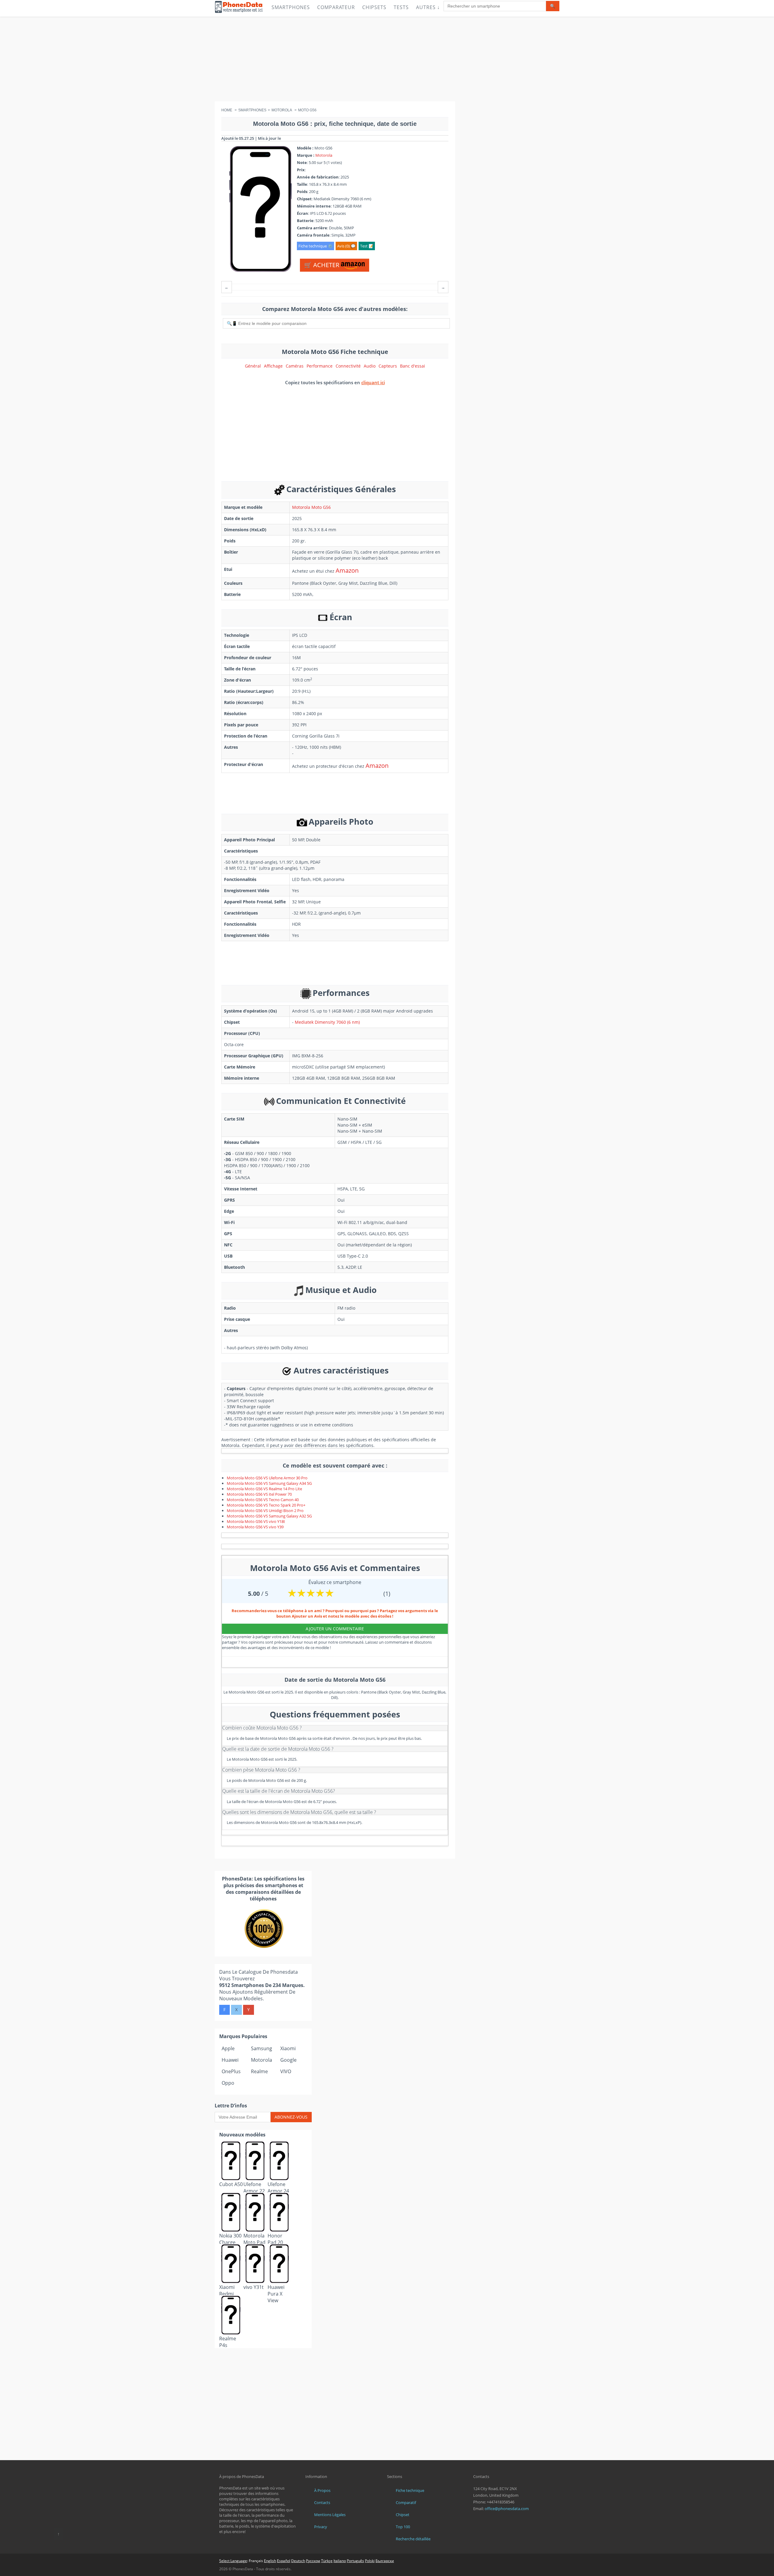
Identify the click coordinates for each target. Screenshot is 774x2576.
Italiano (340, 2561)
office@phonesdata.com (507, 2509)
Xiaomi (288, 2048)
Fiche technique (410, 2490)
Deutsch (298, 2561)
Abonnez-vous (291, 2117)
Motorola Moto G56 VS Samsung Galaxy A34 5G (269, 1483)
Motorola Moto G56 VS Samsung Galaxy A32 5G (269, 1516)
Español (284, 2561)
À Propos (322, 2490)
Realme (259, 2071)
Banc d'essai (413, 366)
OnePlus (231, 2071)
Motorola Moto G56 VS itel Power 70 (259, 1494)
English (270, 2561)
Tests (401, 7)
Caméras (295, 366)
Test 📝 (367, 246)
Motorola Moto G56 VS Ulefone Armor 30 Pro (267, 1478)
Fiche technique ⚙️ (315, 246)
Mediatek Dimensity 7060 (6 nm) (327, 1022)
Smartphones (291, 7)
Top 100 (403, 2527)
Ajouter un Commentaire (335, 1629)
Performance (320, 366)
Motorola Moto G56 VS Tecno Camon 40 (263, 1500)
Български (385, 2561)
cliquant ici (373, 382)
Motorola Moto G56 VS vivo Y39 (255, 1527)
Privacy (321, 2527)
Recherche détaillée (413, 2539)
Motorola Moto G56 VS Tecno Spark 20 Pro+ (266, 1505)
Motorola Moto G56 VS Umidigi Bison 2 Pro (265, 1511)
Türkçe (327, 2561)
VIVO (286, 2071)
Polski (370, 2561)
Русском (313, 2561)
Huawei (230, 2060)
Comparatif (406, 2502)
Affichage (273, 366)
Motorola (324, 155)
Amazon (347, 570)
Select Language (233, 2561)
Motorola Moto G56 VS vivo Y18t (256, 1521)
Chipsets (374, 7)
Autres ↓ (428, 7)
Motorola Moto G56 (311, 507)
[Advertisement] (387, 59)
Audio (370, 366)
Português (355, 2561)
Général (253, 366)
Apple (228, 2048)
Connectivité (348, 366)
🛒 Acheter (322, 265)
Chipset (403, 2515)
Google (288, 2060)
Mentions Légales (330, 2515)
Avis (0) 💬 (346, 246)
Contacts (322, 2502)
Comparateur (336, 7)
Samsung (262, 2048)
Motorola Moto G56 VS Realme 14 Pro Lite (264, 1489)
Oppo (228, 2083)
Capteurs (388, 366)
